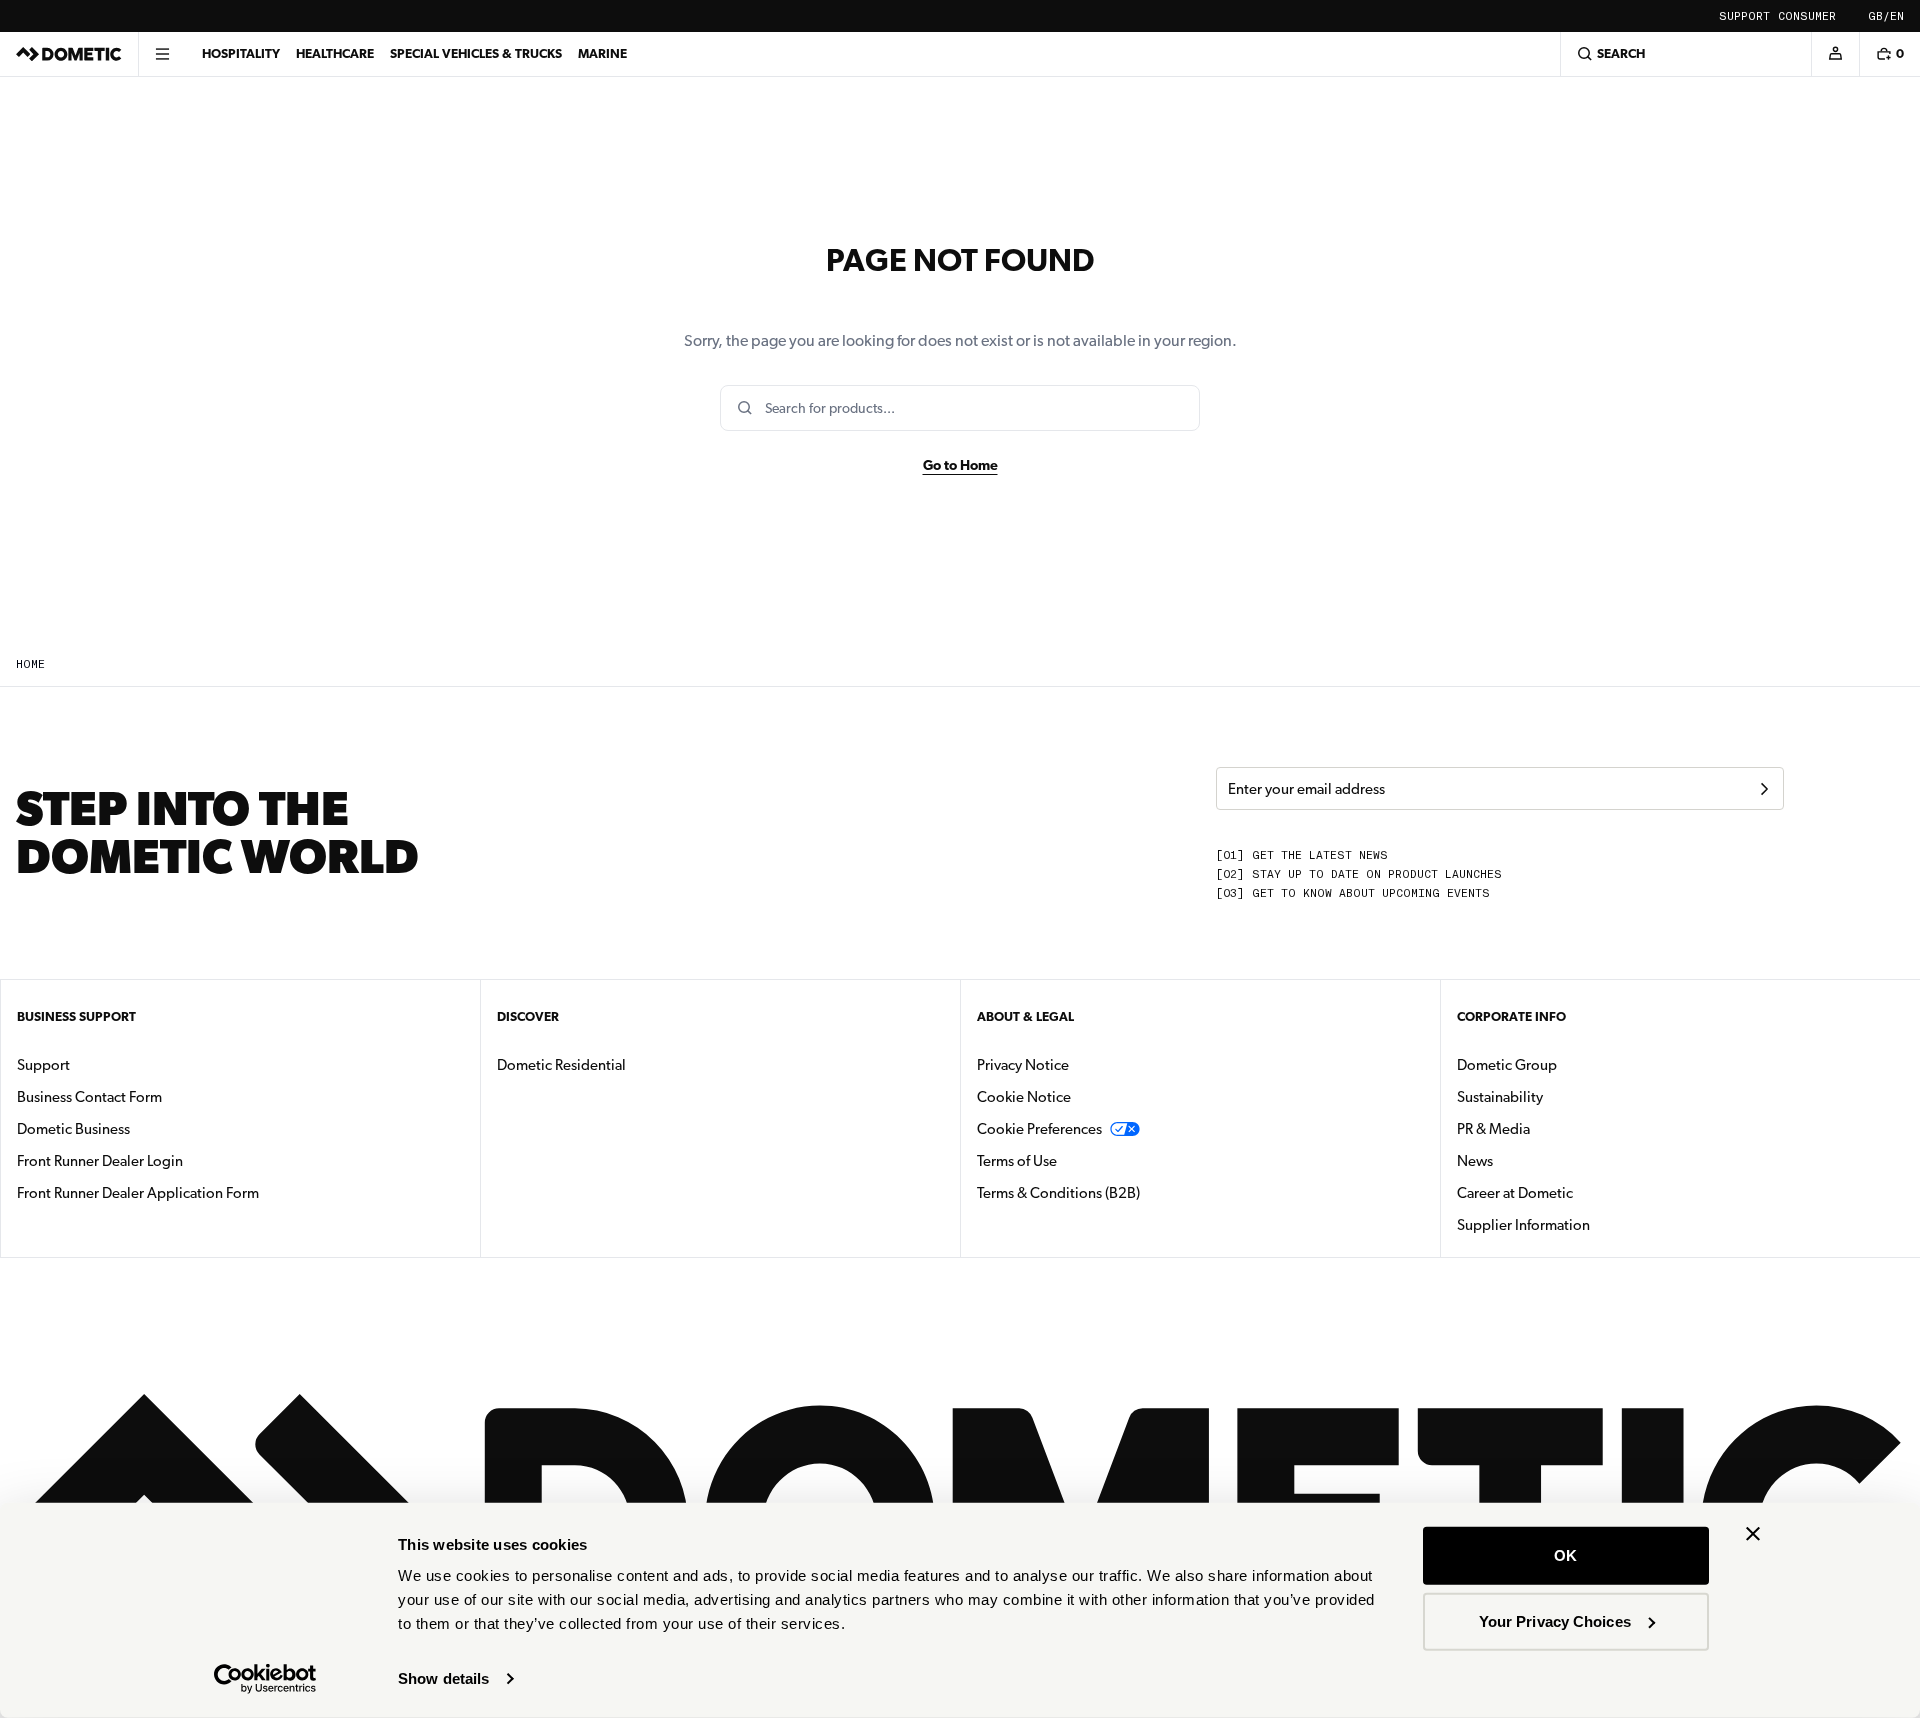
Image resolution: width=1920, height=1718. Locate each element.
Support (1744, 16)
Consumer (1807, 16)
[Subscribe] (1764, 789)
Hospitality (241, 53)
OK (1565, 1555)
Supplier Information (1523, 1225)
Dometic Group (1570, 1064)
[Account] (1835, 54)
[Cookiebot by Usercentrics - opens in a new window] (265, 1679)
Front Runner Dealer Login (100, 1161)
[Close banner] (1753, 1534)
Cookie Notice (1024, 1097)
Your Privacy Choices (1555, 1620)
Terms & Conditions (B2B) (1058, 1193)
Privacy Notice (1023, 1065)
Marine (602, 53)
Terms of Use (1017, 1161)
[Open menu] (162, 54)
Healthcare (335, 53)
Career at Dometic (1578, 1192)
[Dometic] (69, 54)
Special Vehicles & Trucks (476, 53)
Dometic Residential (624, 1064)
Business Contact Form (89, 1097)
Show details (443, 1678)
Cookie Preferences (1039, 1129)
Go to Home (960, 465)
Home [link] (30, 664)
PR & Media (1556, 1128)
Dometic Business (136, 1128)
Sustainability (1500, 1097)
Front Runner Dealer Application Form (138, 1193)
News (1538, 1160)
